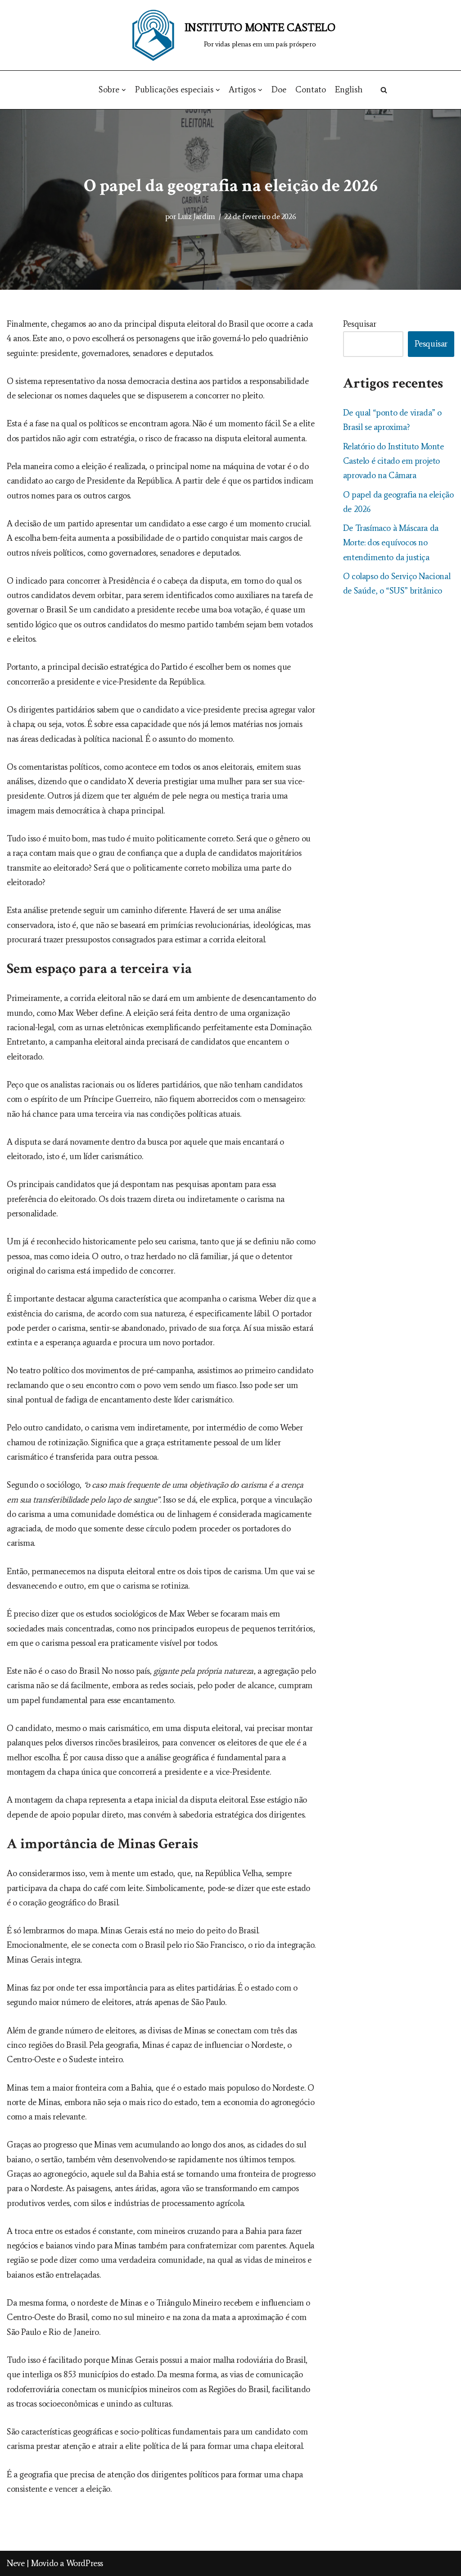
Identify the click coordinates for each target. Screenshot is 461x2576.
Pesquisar (359, 324)
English (349, 89)
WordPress (85, 2563)
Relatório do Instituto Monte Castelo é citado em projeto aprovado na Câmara (393, 461)
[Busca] (384, 90)
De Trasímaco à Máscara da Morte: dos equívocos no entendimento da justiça (391, 543)
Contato (311, 89)
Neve (16, 2563)
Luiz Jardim (197, 216)
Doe (279, 89)
